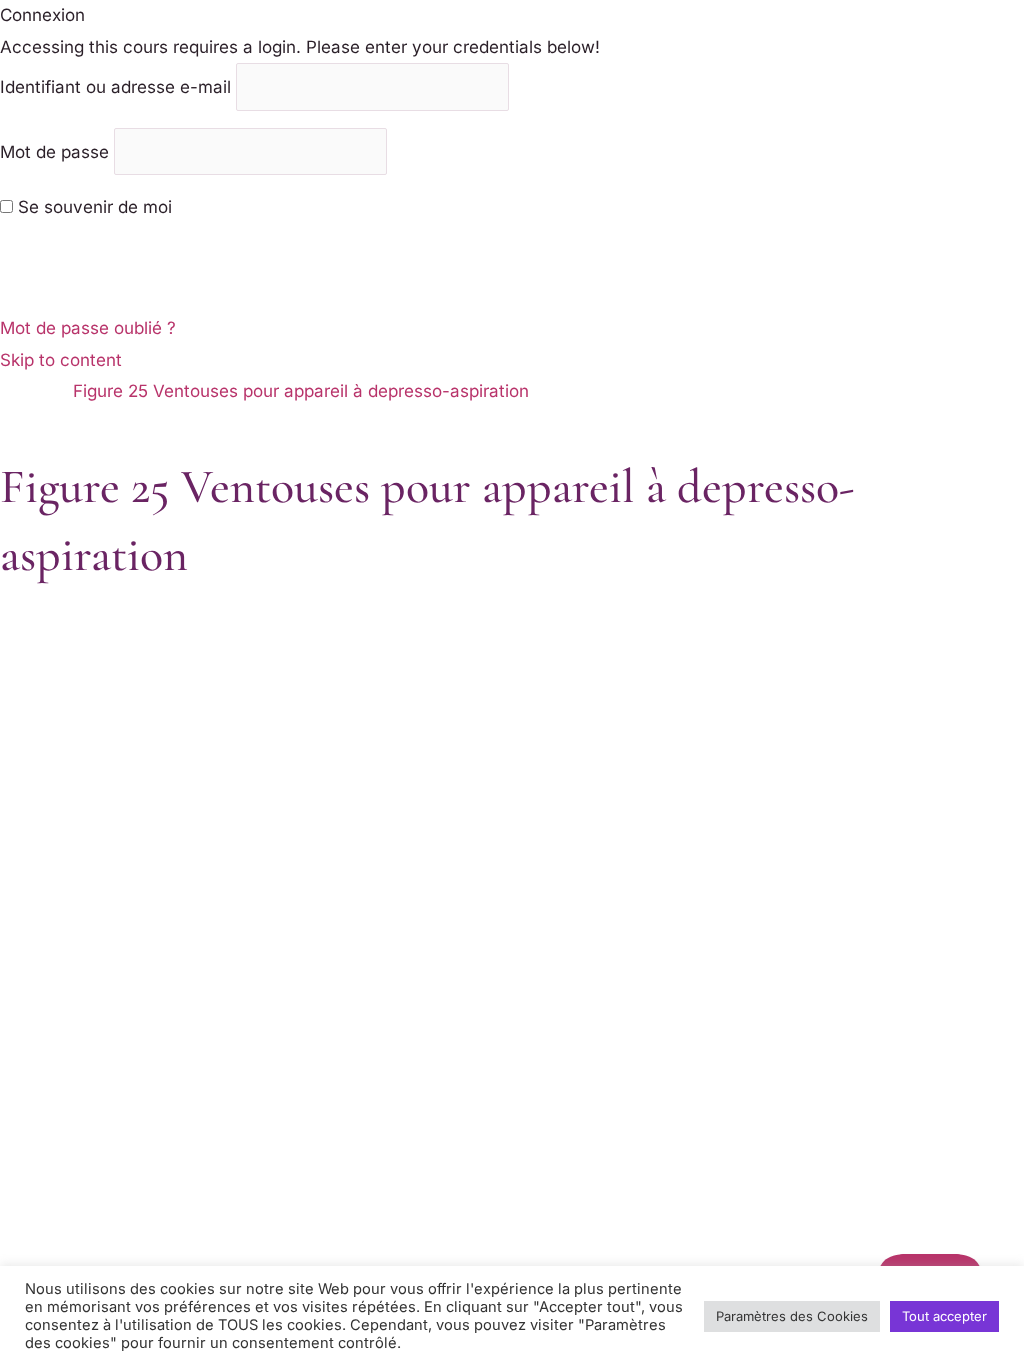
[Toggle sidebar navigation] (34, 397)
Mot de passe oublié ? (88, 328)
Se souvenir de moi (92, 207)
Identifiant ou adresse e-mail (115, 87)
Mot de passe (54, 151)
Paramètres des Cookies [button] (792, 1316)
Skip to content (61, 360)
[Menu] (34, 436)
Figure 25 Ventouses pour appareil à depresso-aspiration (301, 391)
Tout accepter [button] (944, 1316)
